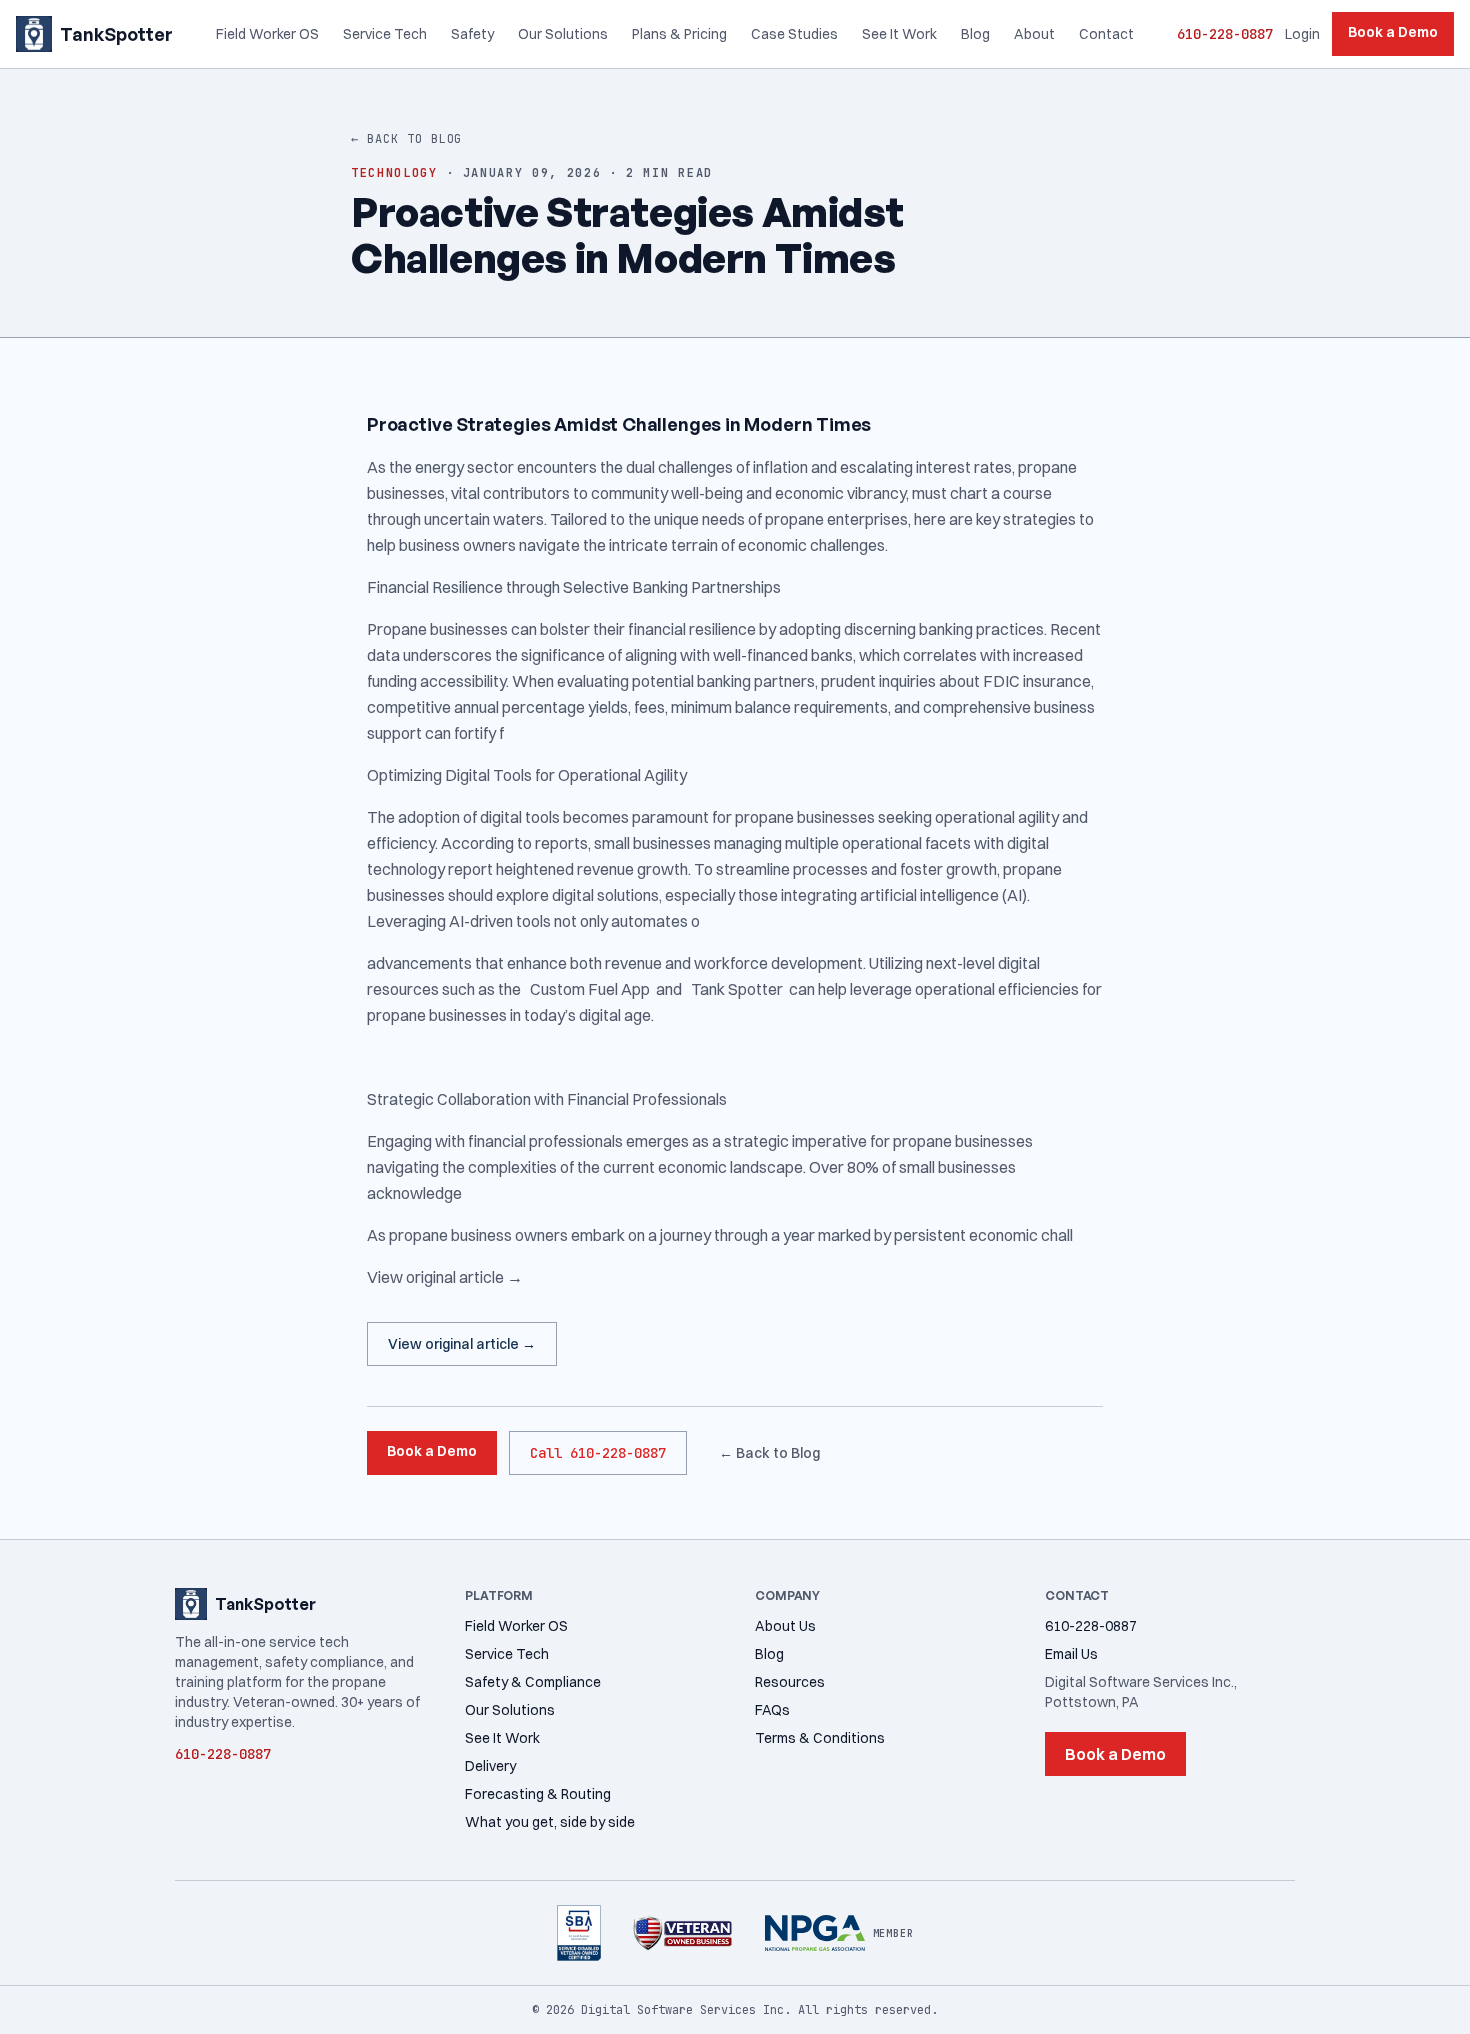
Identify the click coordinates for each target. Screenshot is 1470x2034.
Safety (472, 34)
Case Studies (794, 34)
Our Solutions (563, 34)
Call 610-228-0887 (598, 1453)
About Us (785, 1626)
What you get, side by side (550, 1822)
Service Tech (385, 34)
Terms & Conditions (820, 1738)
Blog (975, 34)
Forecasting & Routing (538, 1794)
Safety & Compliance (533, 1682)
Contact (1106, 34)
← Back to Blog (406, 139)
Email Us (1071, 1654)
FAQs (772, 1710)
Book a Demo (1393, 32)
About (1034, 34)
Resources (790, 1682)
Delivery (490, 1766)
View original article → (462, 1344)
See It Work (899, 34)
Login (1302, 34)
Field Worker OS (267, 34)
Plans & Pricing (679, 34)
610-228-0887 (1225, 34)
